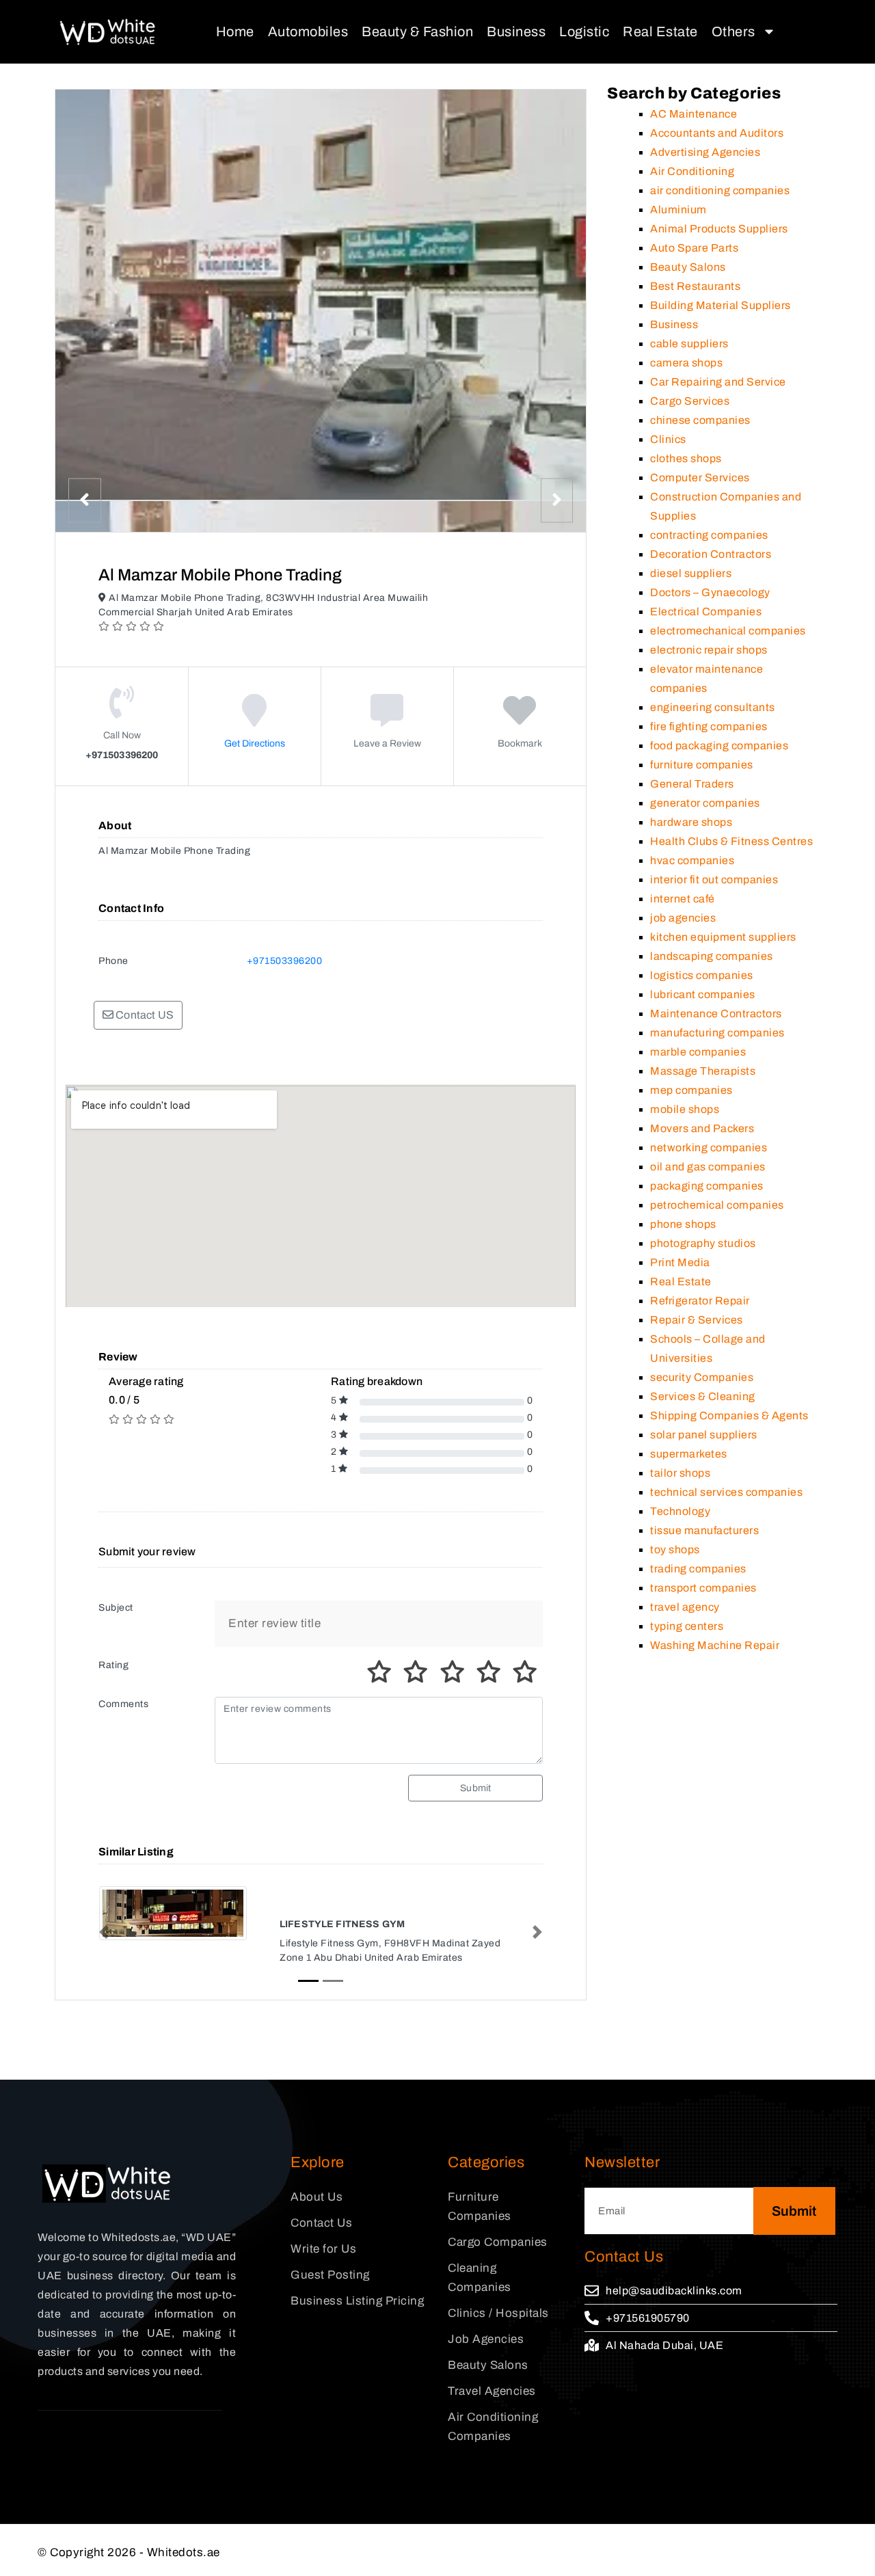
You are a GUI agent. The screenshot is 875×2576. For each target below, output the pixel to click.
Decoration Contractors (711, 554)
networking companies (709, 1148)
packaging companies (707, 1186)
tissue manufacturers (704, 1530)
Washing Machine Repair (715, 1645)
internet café (683, 899)
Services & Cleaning (703, 1396)
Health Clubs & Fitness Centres (731, 841)
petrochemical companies (717, 1205)
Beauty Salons (688, 267)
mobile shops (685, 1109)
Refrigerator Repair (700, 1301)
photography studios (703, 1243)
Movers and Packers (702, 1128)
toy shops (675, 1549)
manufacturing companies (717, 1033)
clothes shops (686, 458)
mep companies (691, 1090)
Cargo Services (690, 401)
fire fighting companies (709, 726)
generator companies (705, 803)
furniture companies (702, 765)
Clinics (668, 439)
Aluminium (678, 210)
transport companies (703, 1588)
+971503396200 (285, 961)
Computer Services (700, 478)
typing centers (687, 1626)
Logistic (584, 31)
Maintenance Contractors (716, 1014)
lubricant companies (703, 994)
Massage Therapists (703, 1071)
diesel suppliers (691, 573)
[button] (104, 1932)
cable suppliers (689, 344)
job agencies (683, 918)
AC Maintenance (694, 114)
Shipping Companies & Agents (729, 1416)
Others (733, 31)
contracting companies (709, 535)
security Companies (702, 1377)
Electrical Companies (706, 612)
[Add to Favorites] (520, 720)
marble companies (698, 1052)
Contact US (144, 1015)
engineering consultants (713, 707)
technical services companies (726, 1492)
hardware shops (691, 822)
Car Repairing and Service (718, 382)
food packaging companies (719, 746)
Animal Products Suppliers (719, 229)
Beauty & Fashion (417, 31)
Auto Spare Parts (694, 248)
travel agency (685, 1607)
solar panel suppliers (704, 1435)
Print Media (680, 1262)
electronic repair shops (709, 650)
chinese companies (700, 420)
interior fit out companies (714, 880)
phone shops (683, 1224)
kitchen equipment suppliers (723, 937)
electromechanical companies (728, 631)
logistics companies (702, 975)
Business (516, 31)
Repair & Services (697, 1320)
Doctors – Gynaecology (710, 592)
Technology (680, 1511)
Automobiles (308, 31)
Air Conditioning (692, 171)
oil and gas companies (708, 1167)
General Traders (692, 784)
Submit (475, 1788)
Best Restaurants (695, 286)
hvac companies (692, 860)
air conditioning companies (720, 190)
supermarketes (689, 1454)
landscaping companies (712, 956)
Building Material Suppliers (721, 305)
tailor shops (680, 1473)
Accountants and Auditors (717, 133)
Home (235, 31)
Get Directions (255, 743)
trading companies (698, 1569)
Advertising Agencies (705, 152)
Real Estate (660, 31)
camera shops (686, 363)
